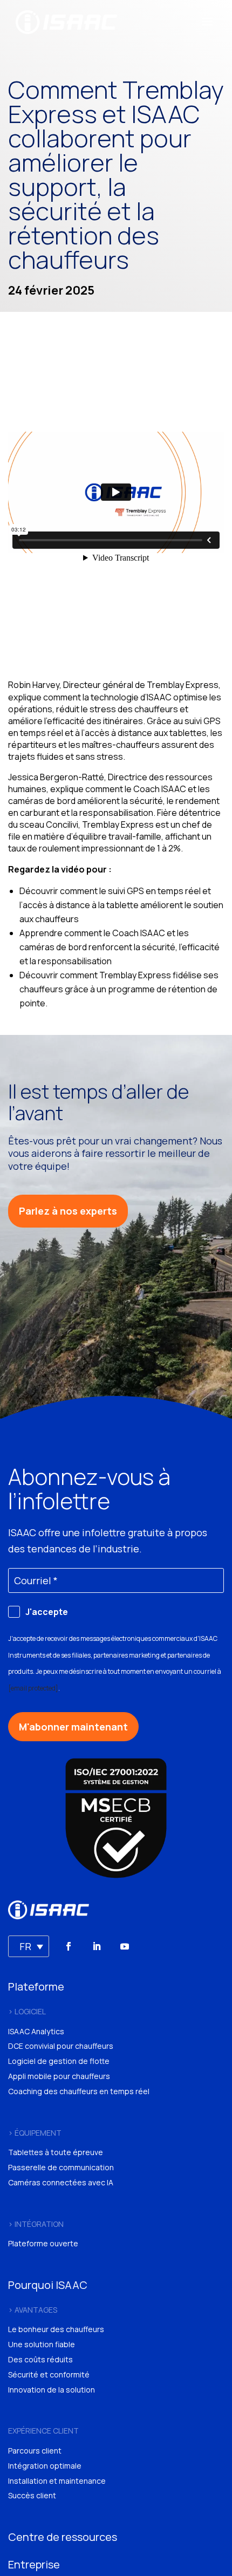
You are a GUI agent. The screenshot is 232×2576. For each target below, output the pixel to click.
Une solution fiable (42, 2344)
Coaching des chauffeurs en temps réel (79, 2091)
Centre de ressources (63, 2537)
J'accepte (47, 1612)
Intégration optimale (45, 2466)
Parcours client (35, 2451)
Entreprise (34, 2564)
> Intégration (36, 2224)
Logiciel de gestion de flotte (59, 2061)
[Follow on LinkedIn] (97, 1946)
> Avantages (33, 2310)
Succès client (32, 2495)
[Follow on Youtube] (125, 1946)
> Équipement (35, 2133)
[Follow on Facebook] (69, 1946)
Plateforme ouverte (43, 2243)
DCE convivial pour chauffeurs (61, 2046)
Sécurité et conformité (49, 2374)
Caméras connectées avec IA (61, 2182)
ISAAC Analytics (36, 2031)
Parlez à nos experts (68, 1211)
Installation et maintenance (57, 2481)
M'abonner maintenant (73, 1727)
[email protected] (33, 1688)
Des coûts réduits (40, 2359)
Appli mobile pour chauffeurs (59, 2076)
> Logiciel (27, 2011)
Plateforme (36, 1986)
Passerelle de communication (61, 2167)
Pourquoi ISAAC (48, 2285)
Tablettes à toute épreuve (56, 2152)
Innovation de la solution (52, 2390)
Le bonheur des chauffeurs (56, 2329)
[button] (29, 1946)
